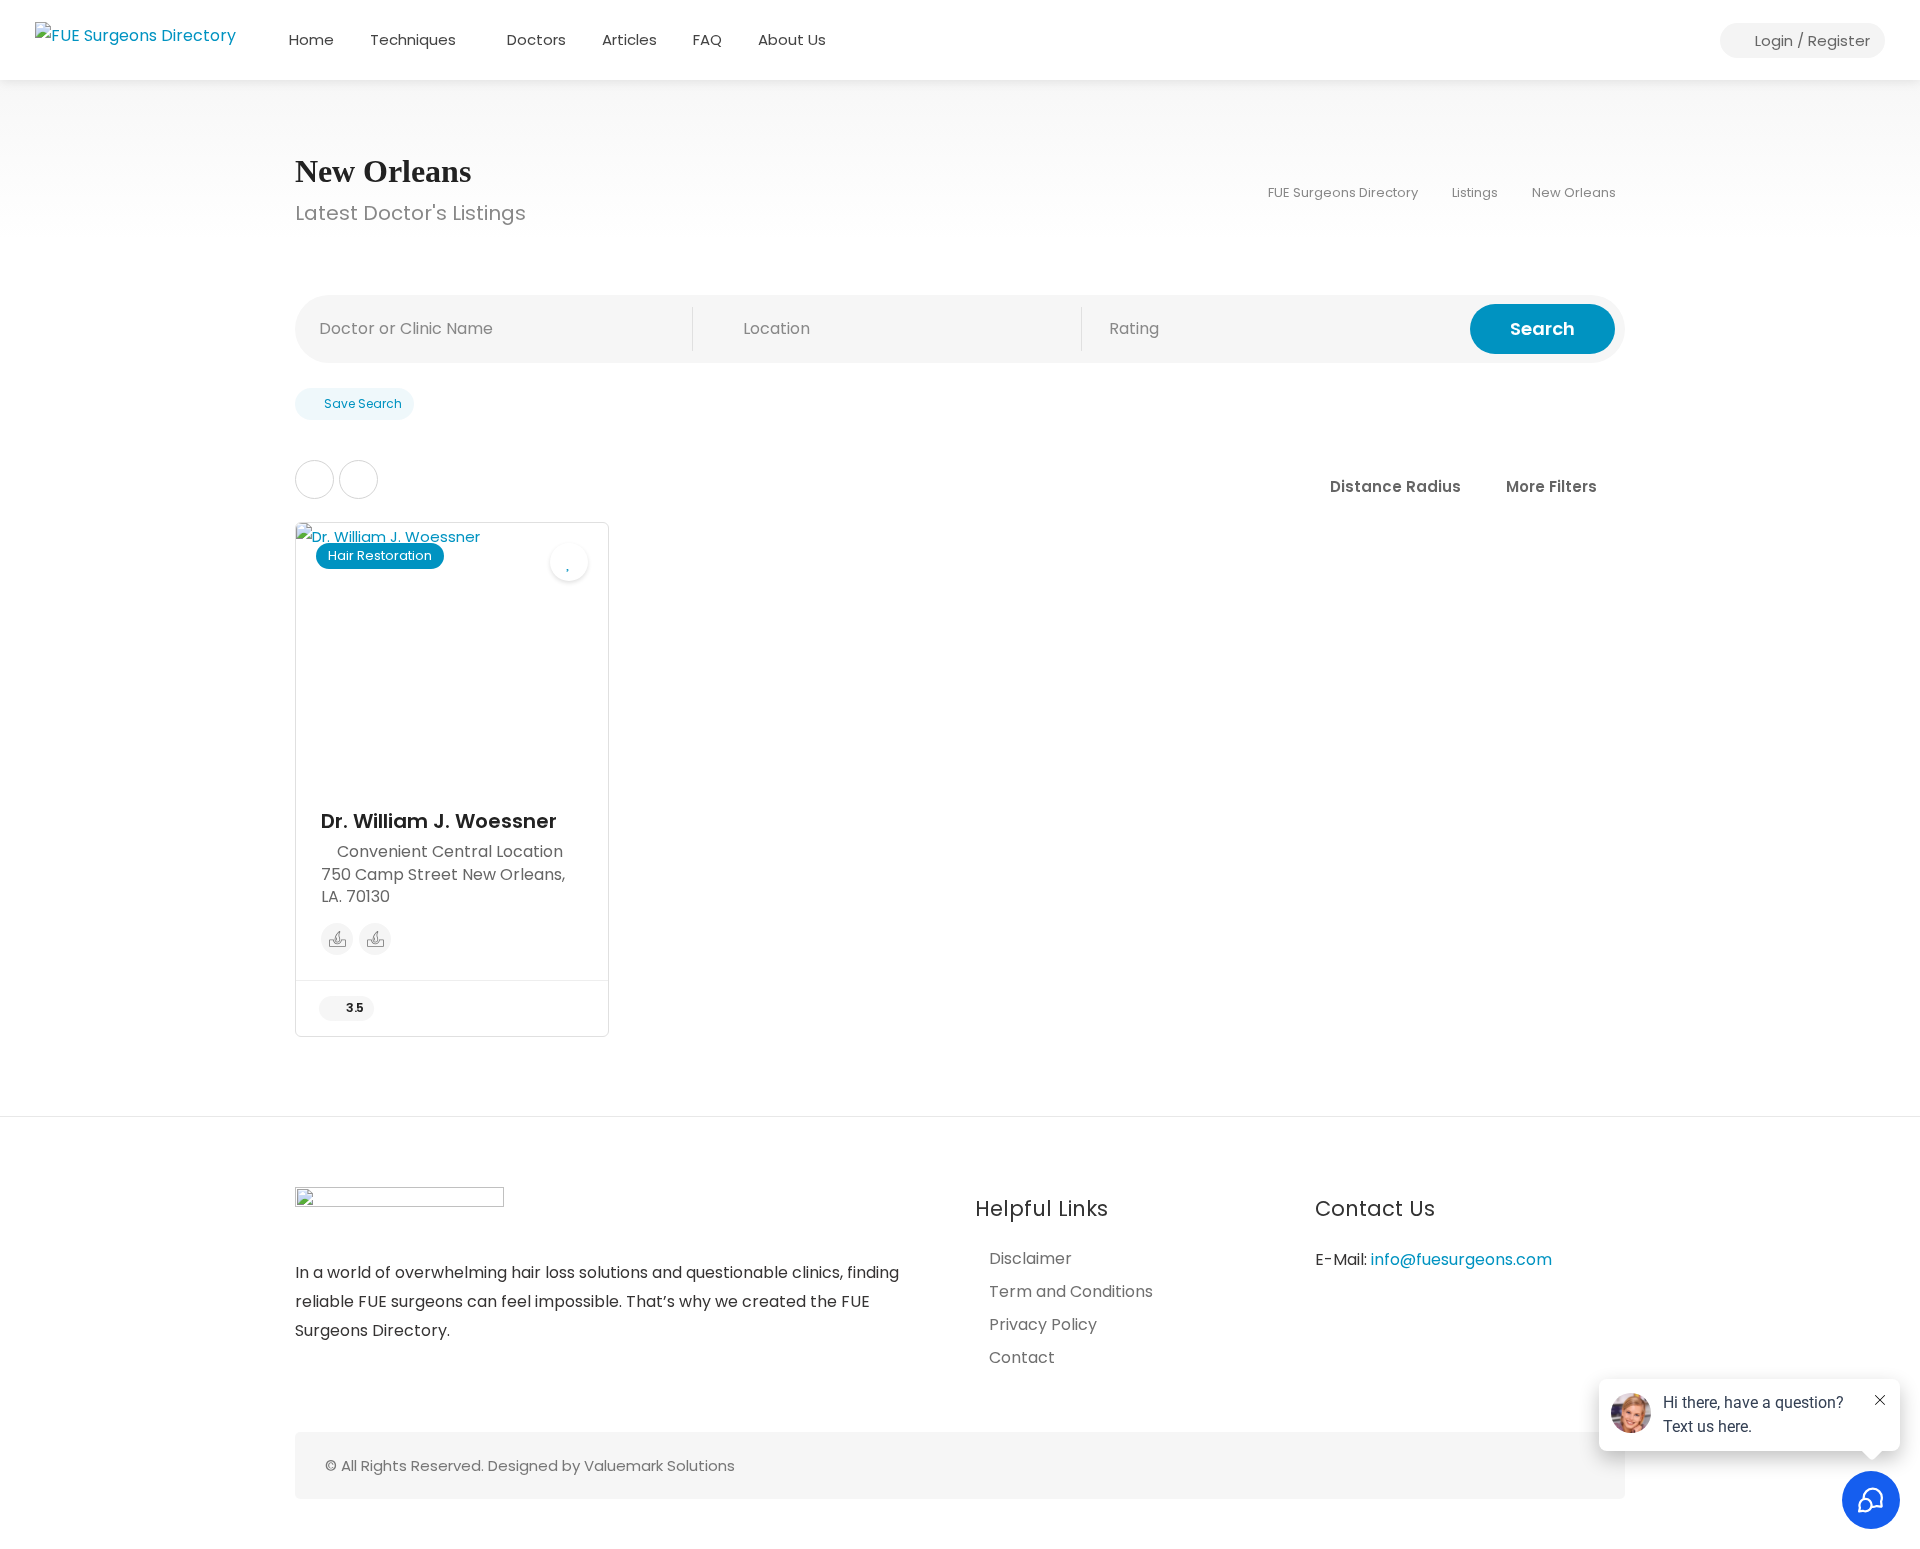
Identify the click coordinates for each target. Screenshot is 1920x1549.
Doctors (536, 39)
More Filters (1551, 486)
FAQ (707, 39)
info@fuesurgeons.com (1461, 1259)
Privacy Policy (1043, 1325)
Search (1542, 328)
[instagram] (1549, 1465)
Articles (629, 39)
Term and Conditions (1071, 1292)
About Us (792, 39)
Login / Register (1810, 40)
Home (311, 39)
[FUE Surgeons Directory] (135, 34)
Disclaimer (1030, 1259)
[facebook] (1516, 1465)
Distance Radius (1395, 486)
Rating (1134, 328)
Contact (1022, 1358)
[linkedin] (1582, 1465)
